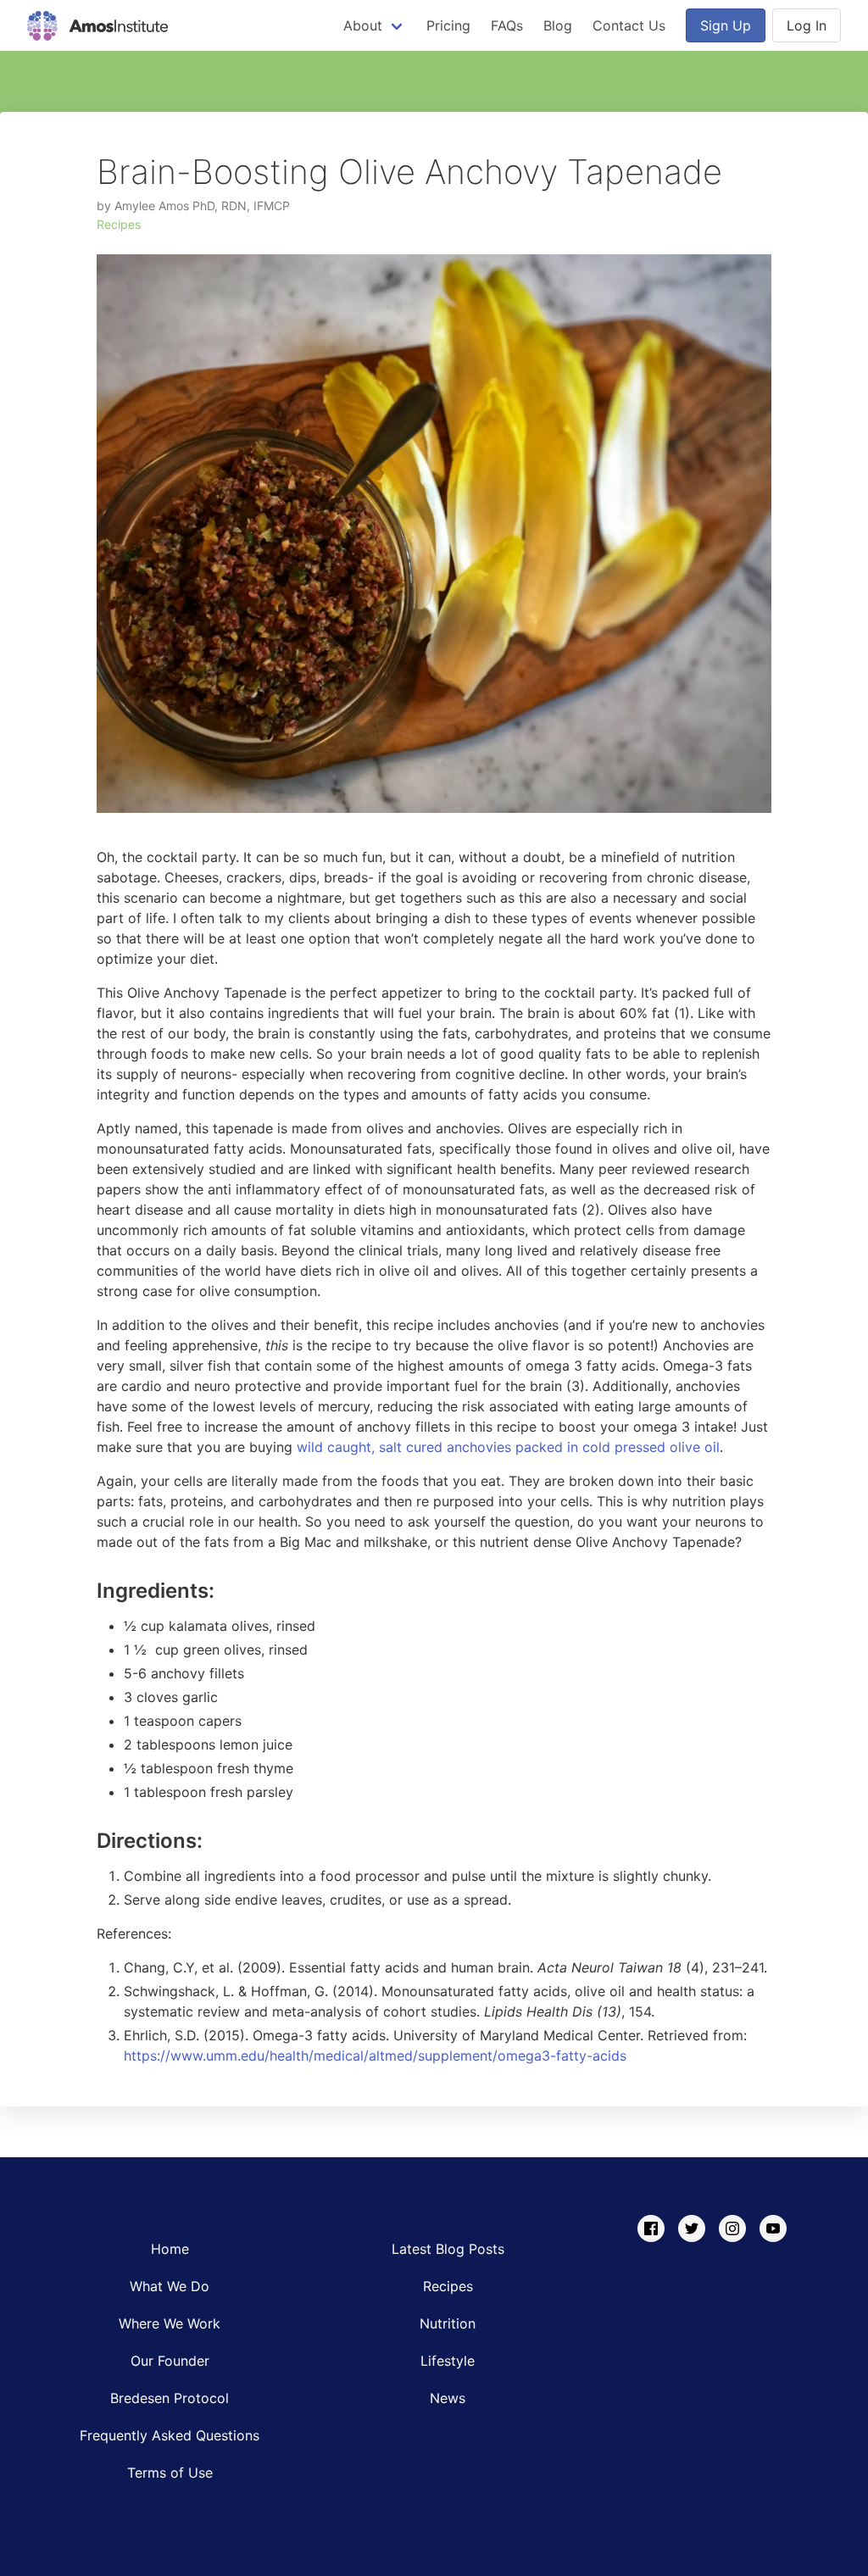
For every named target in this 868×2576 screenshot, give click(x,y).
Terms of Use (170, 2473)
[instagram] (732, 2229)
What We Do (170, 2286)
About (363, 25)
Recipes (119, 224)
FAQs (507, 25)
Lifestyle (448, 2361)
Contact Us (629, 25)
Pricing (448, 25)
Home (170, 2249)
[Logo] (97, 25)
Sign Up (726, 25)
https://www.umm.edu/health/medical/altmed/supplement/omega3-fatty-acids (375, 2056)
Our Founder (170, 2361)
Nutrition (448, 2323)
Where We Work (170, 2323)
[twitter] (692, 2229)
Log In (807, 25)
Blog (558, 25)
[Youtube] (773, 2229)
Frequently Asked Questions (170, 2435)
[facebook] (651, 2229)
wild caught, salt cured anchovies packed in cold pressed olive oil (508, 1447)
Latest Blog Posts (448, 2249)
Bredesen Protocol (170, 2398)
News (448, 2398)
